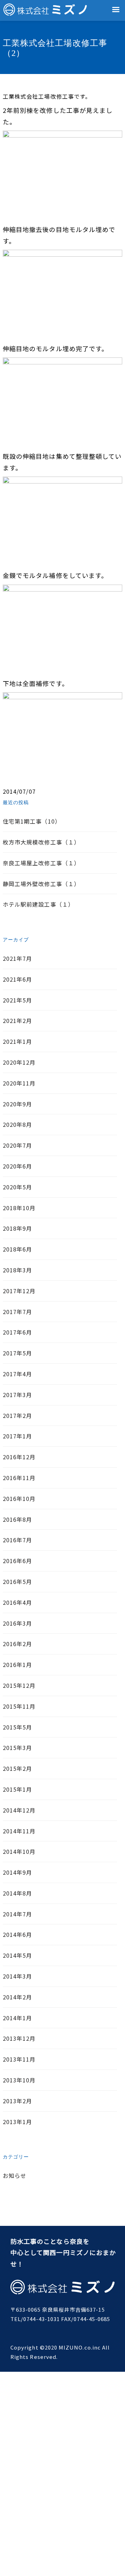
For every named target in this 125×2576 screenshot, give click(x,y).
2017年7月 (17, 1312)
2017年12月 (19, 1291)
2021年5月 (17, 1000)
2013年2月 (17, 2101)
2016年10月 (19, 1498)
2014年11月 (19, 1831)
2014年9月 (17, 1872)
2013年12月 (19, 2038)
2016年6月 (17, 1561)
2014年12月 (19, 1810)
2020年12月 (19, 1062)
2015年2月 (17, 1768)
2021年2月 (17, 1021)
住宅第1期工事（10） (32, 821)
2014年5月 (17, 1955)
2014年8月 (17, 1893)
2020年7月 (17, 1145)
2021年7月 (17, 958)
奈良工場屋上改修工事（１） (41, 863)
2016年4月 (17, 1602)
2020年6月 (17, 1166)
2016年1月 (17, 1665)
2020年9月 (17, 1104)
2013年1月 (17, 2122)
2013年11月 (19, 2059)
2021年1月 (17, 1041)
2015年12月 (19, 1685)
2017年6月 (17, 1332)
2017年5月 (17, 1353)
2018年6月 (17, 1249)
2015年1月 (17, 1789)
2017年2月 (17, 1415)
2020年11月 (19, 1083)
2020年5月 (17, 1187)
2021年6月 (17, 979)
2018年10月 (19, 1208)
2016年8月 (17, 1519)
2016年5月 (17, 1582)
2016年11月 (19, 1478)
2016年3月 (17, 1623)
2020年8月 (17, 1124)
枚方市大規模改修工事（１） (41, 842)
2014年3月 (17, 1976)
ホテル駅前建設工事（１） (38, 904)
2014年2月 (17, 1997)
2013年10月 (19, 2080)
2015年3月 (17, 1748)
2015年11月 (19, 1706)
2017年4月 (17, 1374)
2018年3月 (17, 1270)
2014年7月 (17, 1914)
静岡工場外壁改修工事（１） (41, 884)
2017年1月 (17, 1436)
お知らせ (15, 2175)
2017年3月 (17, 1395)
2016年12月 (19, 1457)
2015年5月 (17, 1727)
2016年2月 (17, 1644)
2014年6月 (17, 1934)
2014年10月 (19, 1851)
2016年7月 (17, 1540)
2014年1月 (17, 2018)
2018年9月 (17, 1228)
